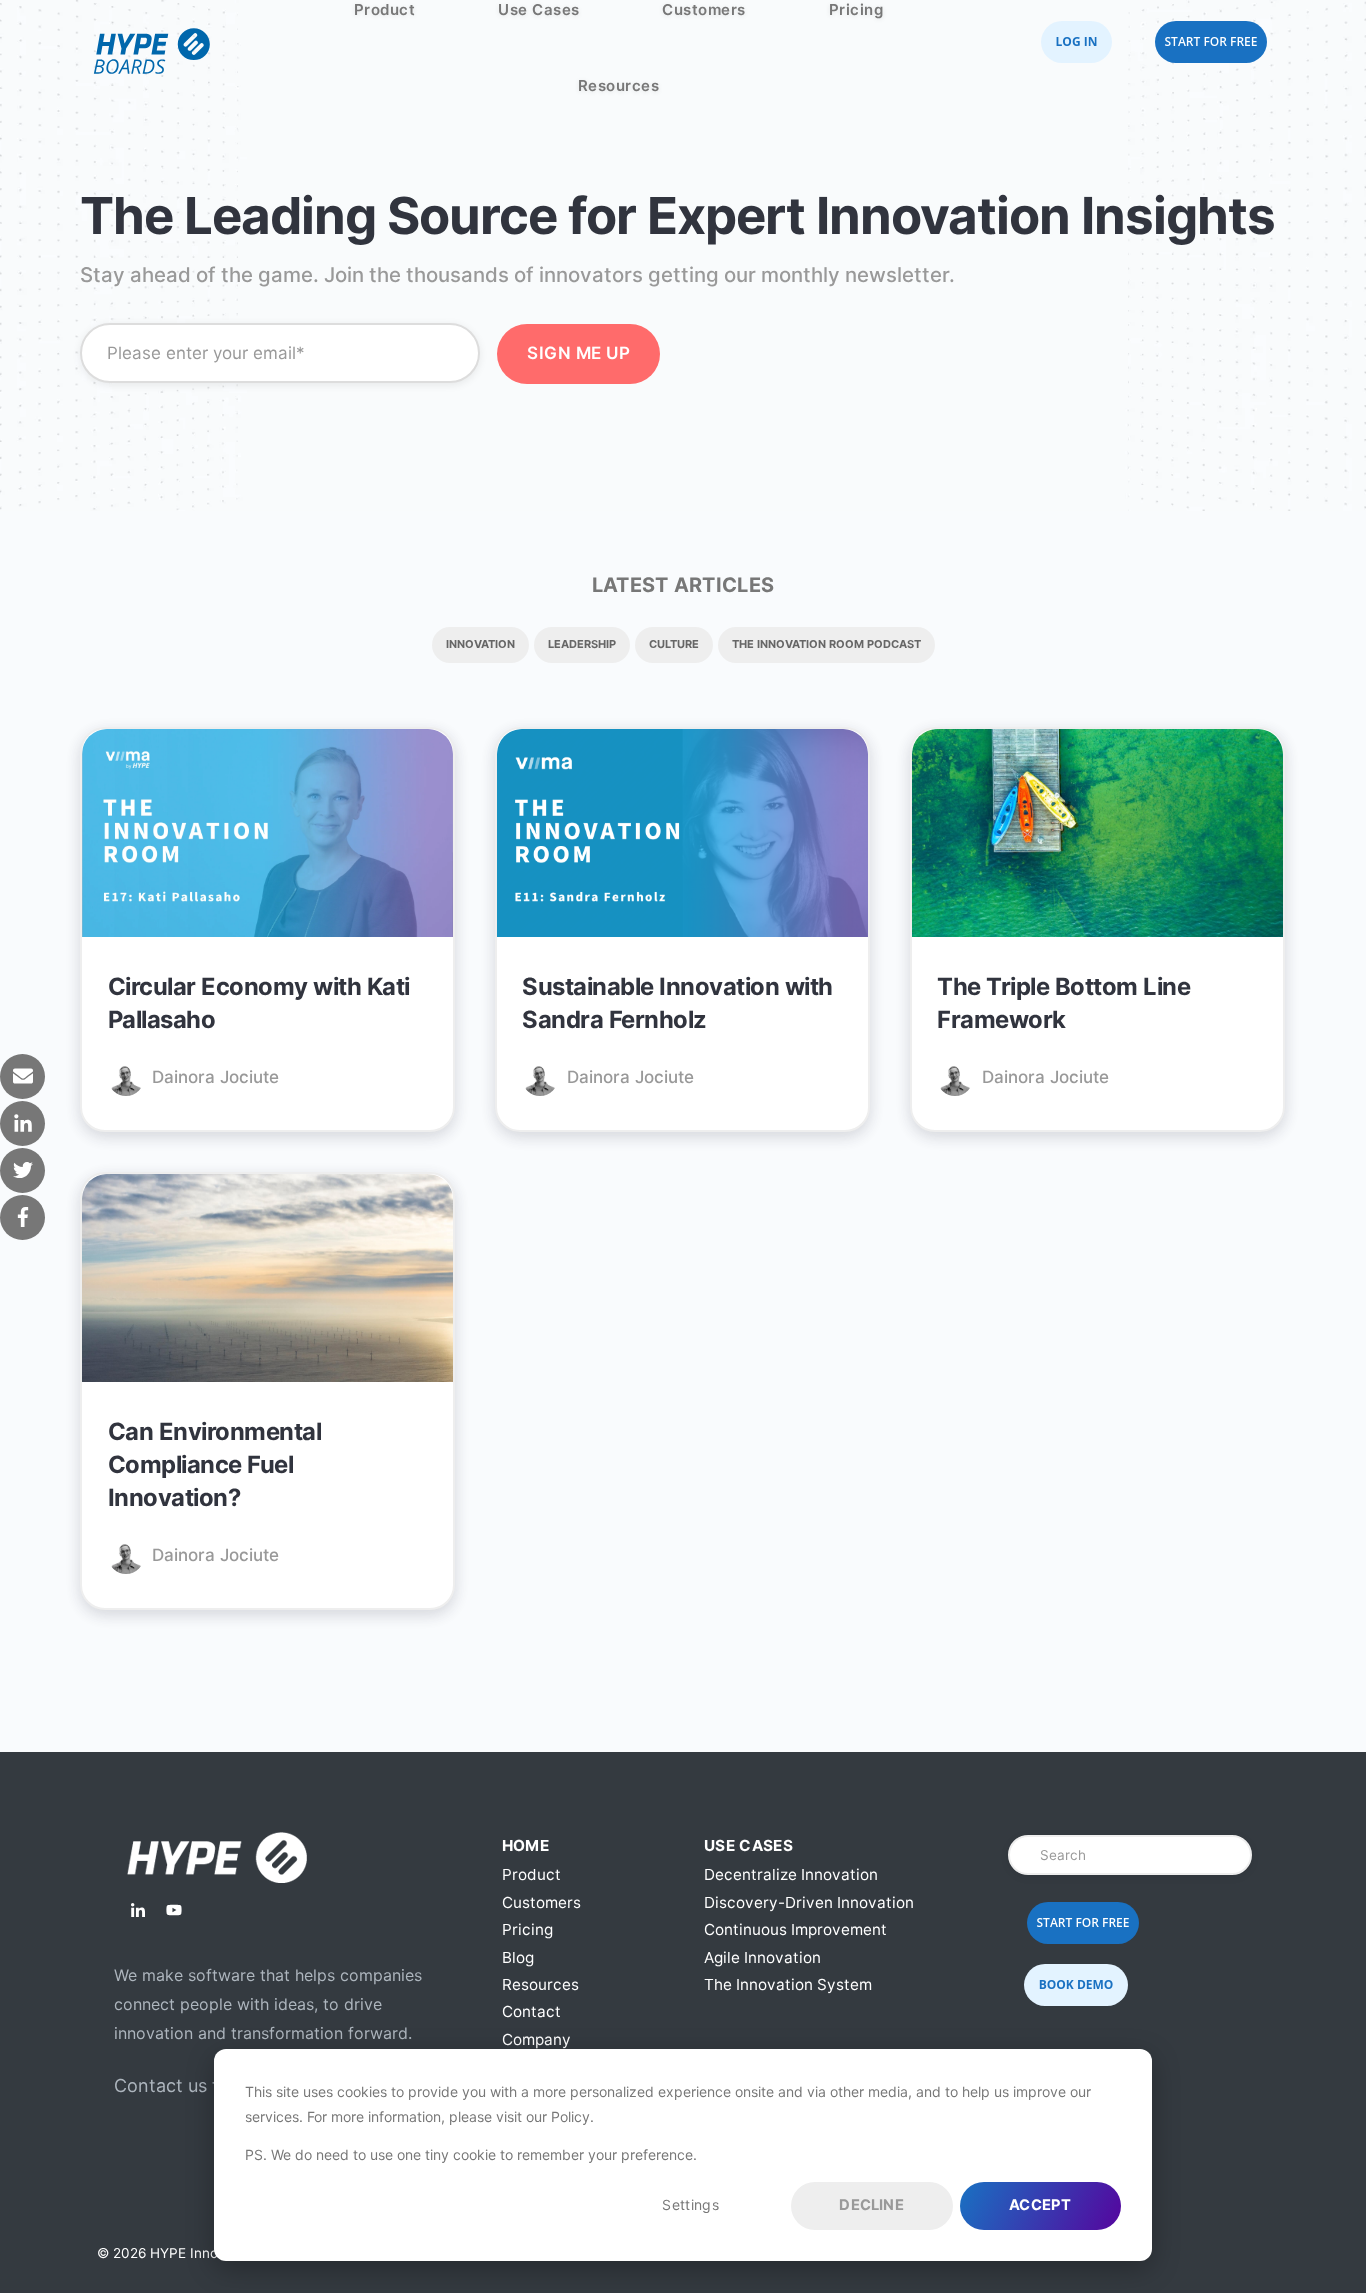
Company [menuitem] (536, 2039)
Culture (674, 644)
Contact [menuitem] (531, 2011)
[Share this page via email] (22, 1076)
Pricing (856, 9)
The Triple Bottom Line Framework (1063, 1003)
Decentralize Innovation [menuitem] (791, 1874)
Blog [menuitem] (518, 1957)
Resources (619, 85)
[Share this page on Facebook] (22, 1217)
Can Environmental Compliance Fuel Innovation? (215, 1465)
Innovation (480, 644)
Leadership (582, 644)
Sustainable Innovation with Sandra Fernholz (677, 1003)
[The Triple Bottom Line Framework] (1097, 836)
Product (385, 9)
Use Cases (539, 9)
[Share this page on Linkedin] (22, 1123)
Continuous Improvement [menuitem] (795, 1929)
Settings (690, 2204)
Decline (871, 2205)
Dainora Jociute (215, 1077)
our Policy (558, 2116)
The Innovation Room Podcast (826, 644)
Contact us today (187, 2085)
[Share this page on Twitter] (22, 1170)
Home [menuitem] (525, 1845)
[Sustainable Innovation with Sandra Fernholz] (682, 836)
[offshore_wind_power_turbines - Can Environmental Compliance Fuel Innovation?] (267, 1281)
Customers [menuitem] (541, 1902)
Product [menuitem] (531, 1874)
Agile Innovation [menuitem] (762, 1957)
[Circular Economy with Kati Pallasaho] (267, 836)
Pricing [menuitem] (527, 1929)
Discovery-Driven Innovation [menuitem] (809, 1902)
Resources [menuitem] (540, 1984)
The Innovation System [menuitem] (788, 1984)
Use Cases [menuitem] (748, 1845)
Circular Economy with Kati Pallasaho (259, 1003)
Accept (1040, 2205)
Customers (704, 9)
